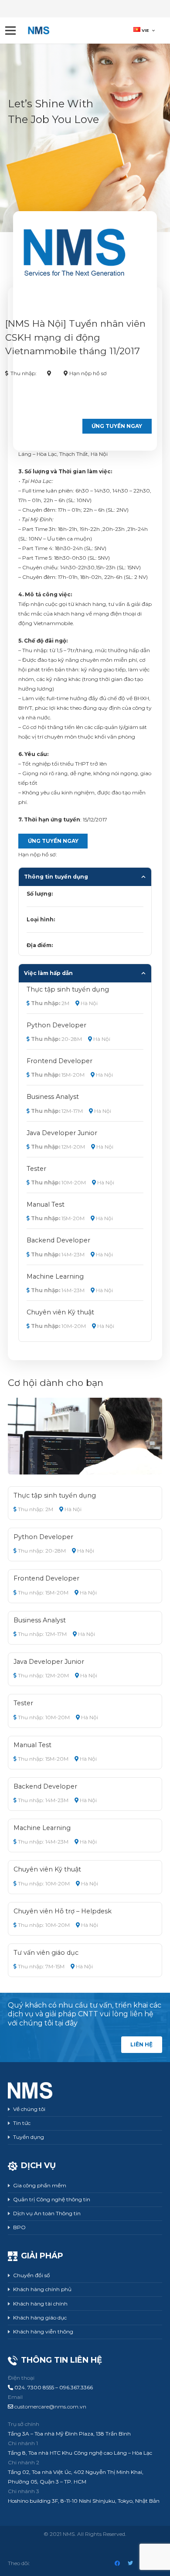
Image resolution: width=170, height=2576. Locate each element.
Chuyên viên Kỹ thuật (60, 1312)
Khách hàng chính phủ (42, 2289)
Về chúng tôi (29, 2109)
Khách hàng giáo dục (40, 2318)
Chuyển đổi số (32, 2275)
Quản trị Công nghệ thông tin (52, 2199)
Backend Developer (58, 1240)
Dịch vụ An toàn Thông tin (47, 2213)
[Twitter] (130, 2563)
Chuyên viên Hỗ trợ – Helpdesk (63, 1911)
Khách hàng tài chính (40, 2304)
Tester (36, 1169)
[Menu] (10, 31)
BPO (19, 2227)
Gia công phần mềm (40, 2185)
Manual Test (46, 1204)
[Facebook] (117, 2563)
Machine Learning (55, 1276)
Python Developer (56, 1025)
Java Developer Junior (62, 1133)
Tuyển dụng (29, 2137)
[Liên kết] (39, 31)
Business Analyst (53, 1097)
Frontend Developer (59, 1061)
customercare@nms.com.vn (50, 2407)
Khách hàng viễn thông (43, 2331)
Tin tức (22, 2123)
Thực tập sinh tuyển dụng (68, 989)
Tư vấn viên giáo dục (46, 1953)
